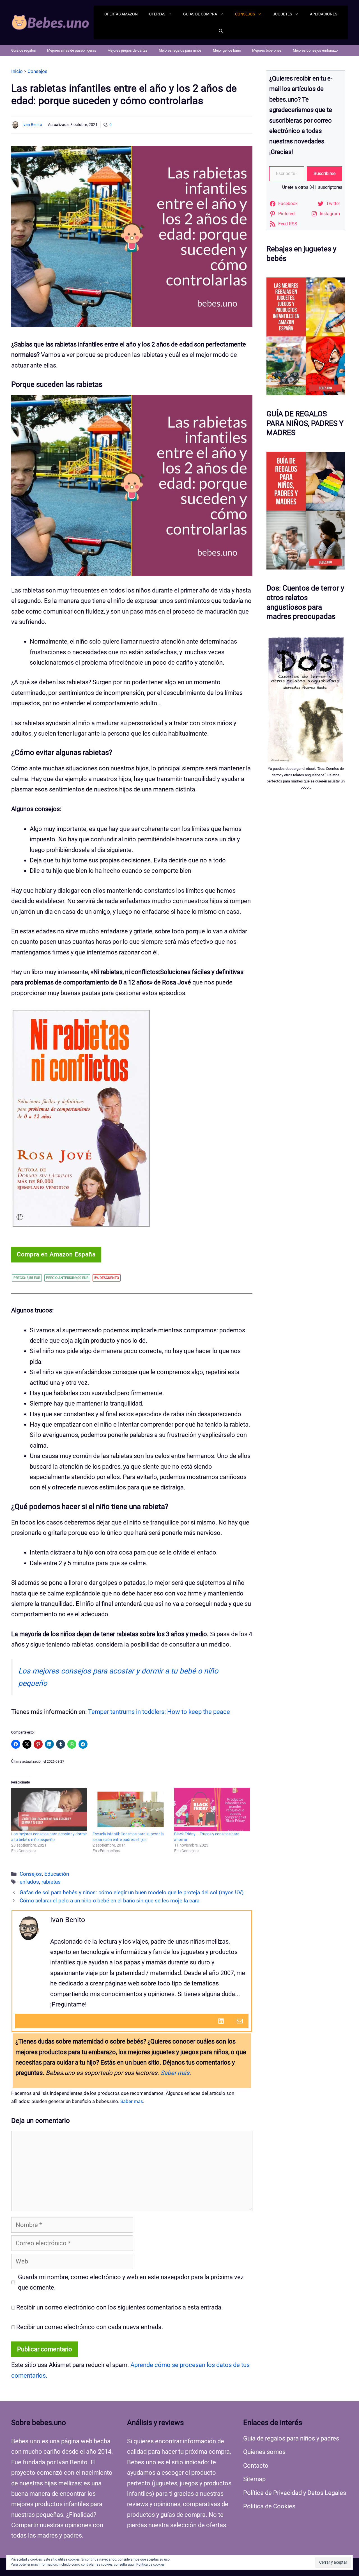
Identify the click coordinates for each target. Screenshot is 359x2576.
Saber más (175, 2073)
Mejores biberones (267, 50)
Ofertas (157, 14)
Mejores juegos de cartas (127, 50)
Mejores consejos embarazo (315, 50)
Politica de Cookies (269, 2506)
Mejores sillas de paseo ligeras (72, 50)
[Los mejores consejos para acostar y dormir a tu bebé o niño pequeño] (49, 1809)
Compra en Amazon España (56, 1254)
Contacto (256, 2466)
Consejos (245, 14)
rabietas (51, 1882)
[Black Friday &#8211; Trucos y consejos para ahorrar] (212, 1809)
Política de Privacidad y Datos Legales (295, 2493)
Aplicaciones (324, 14)
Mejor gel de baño (227, 50)
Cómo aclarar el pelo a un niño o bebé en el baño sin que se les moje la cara (110, 1901)
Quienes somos (264, 2452)
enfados (29, 1882)
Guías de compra (200, 14)
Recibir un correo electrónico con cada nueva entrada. (90, 2327)
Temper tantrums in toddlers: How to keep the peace (159, 1712)
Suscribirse (325, 174)
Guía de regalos (24, 50)
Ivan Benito (32, 125)
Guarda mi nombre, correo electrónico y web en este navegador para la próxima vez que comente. (131, 2282)
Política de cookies (150, 2564)
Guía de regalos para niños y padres (291, 2438)
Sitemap (254, 2479)
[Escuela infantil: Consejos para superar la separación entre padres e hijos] (130, 1809)
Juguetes (282, 14)
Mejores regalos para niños (180, 50)
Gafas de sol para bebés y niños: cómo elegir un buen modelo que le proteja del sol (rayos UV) (132, 1893)
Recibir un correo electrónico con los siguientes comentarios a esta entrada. (120, 2307)
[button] (221, 31)
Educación (57, 1874)
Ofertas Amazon (121, 14)
